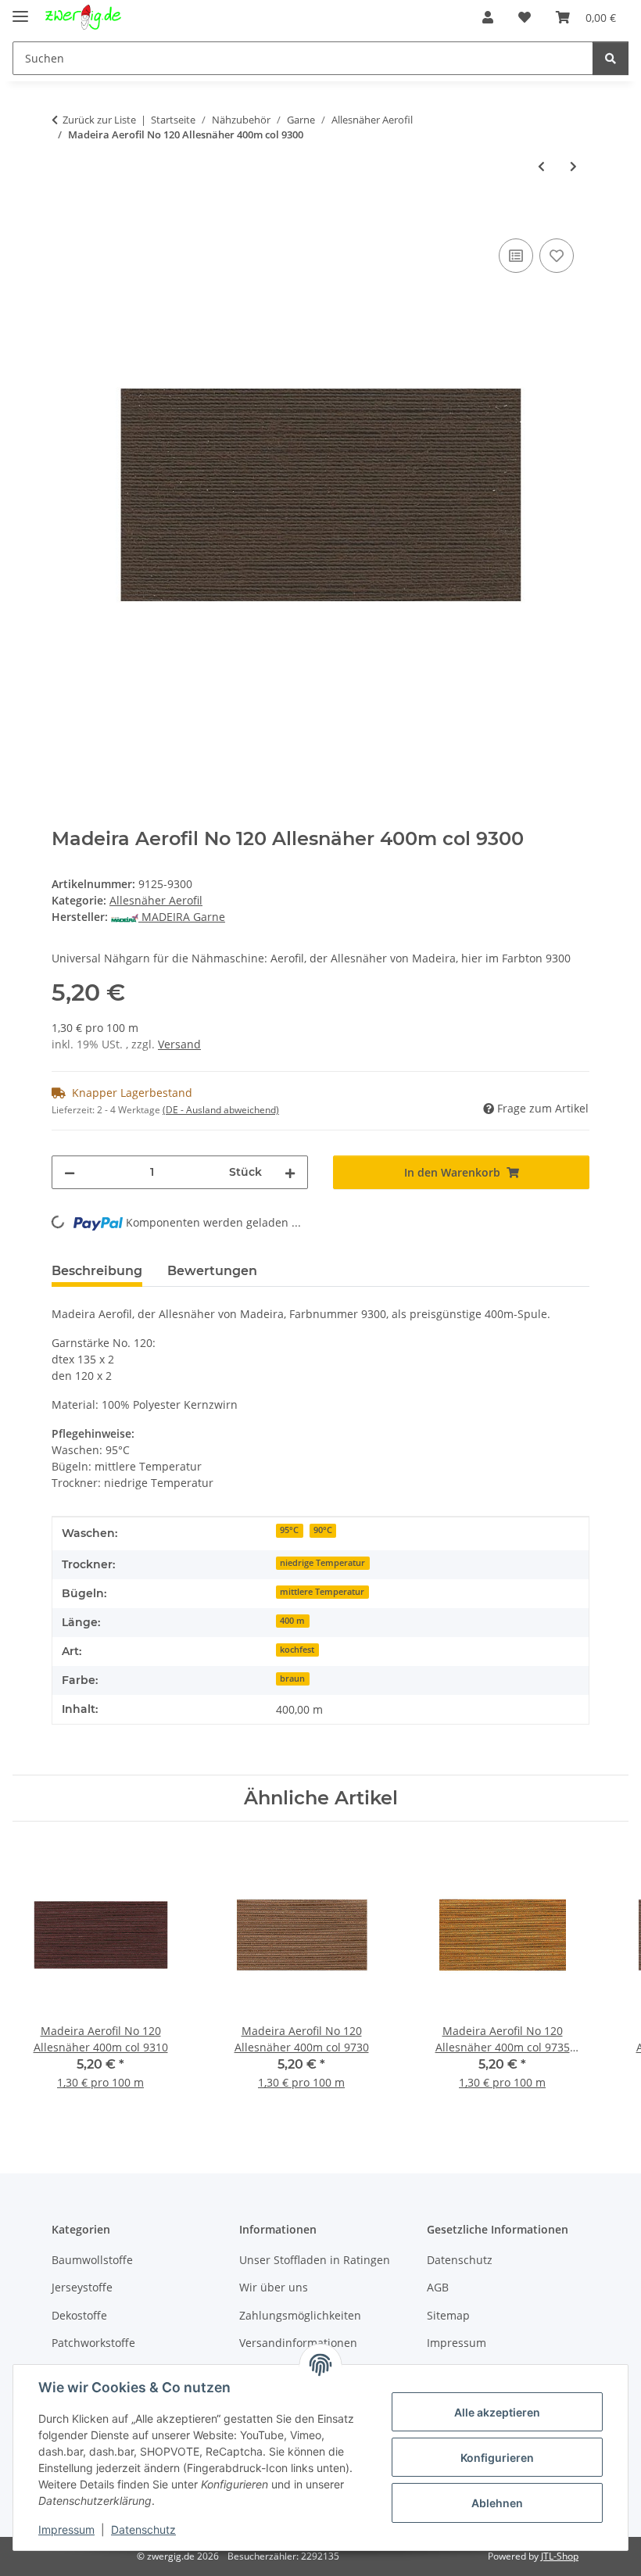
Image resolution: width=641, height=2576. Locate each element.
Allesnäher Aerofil (156, 900)
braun (292, 1679)
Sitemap (448, 2315)
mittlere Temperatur (322, 1592)
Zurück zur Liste (99, 120)
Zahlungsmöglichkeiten (300, 2315)
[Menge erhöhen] (290, 1172)
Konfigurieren (497, 2458)
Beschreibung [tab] (97, 1271)
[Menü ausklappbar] (20, 10)
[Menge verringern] (70, 1172)
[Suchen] (611, 58)
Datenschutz (143, 2529)
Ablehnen (497, 2503)
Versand (179, 1044)
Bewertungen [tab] (212, 1271)
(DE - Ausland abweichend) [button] (221, 1110)
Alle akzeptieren (497, 2412)
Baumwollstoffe (92, 2260)
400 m (292, 1621)
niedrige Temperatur (322, 1563)
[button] (488, 17)
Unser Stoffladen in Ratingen (315, 2260)
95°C (289, 1530)
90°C (323, 1530)
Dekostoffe (79, 2315)
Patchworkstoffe (93, 2343)
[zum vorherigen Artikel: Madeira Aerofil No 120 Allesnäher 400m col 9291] (541, 166)
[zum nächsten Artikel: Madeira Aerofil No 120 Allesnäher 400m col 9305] (573, 166)
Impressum (66, 2529)
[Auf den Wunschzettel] (557, 256)
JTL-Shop (560, 2556)
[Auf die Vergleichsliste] (516, 256)
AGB (438, 2287)
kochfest (297, 1650)
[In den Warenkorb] (64, 217)
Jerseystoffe (82, 2287)
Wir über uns (274, 2287)
